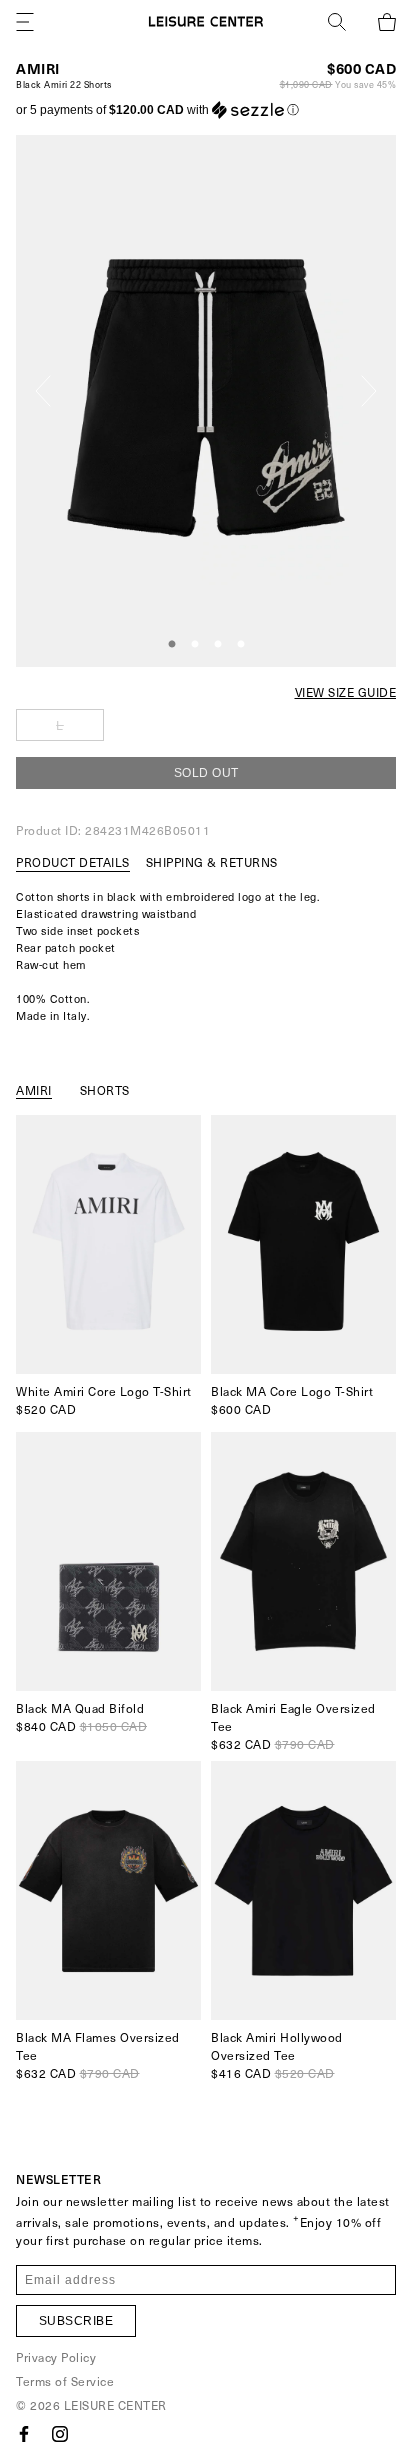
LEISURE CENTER (115, 2405)
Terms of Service (65, 2381)
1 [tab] (172, 645)
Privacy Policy (56, 2357)
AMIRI (38, 68)
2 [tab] (195, 645)
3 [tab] (218, 645)
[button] (157, 110)
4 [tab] (241, 645)
